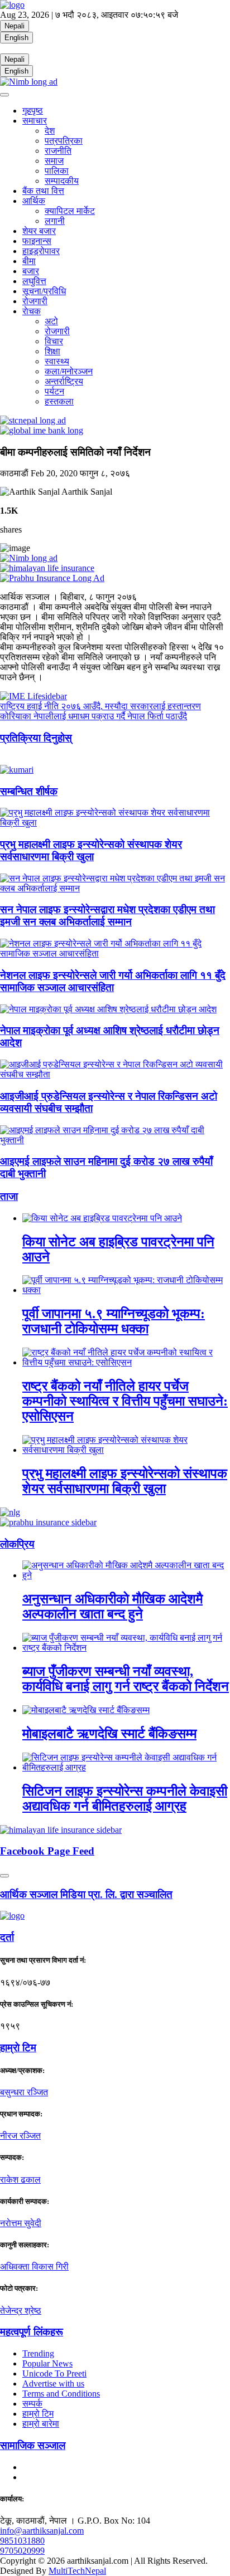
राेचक (32, 311)
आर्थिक (34, 201)
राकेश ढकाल (20, 2180)
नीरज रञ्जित (20, 2136)
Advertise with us (53, 2384)
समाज (54, 161)
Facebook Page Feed (47, 1851)
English (16, 38)
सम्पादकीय (62, 181)
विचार (54, 341)
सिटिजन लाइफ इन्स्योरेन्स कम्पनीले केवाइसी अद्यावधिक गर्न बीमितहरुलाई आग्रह (125, 1799)
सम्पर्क (32, 2404)
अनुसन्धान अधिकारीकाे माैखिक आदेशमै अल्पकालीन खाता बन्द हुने (112, 1606)
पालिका (57, 171)
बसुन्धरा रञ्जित (24, 2092)
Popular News (47, 2363)
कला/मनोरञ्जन (69, 371)
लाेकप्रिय (17, 1544)
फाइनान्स (37, 241)
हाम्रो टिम (38, 2414)
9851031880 (22, 2541)
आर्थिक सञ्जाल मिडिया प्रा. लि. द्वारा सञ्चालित (86, 1894)
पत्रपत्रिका (64, 141)
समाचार (35, 121)
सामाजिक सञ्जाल (33, 2445)
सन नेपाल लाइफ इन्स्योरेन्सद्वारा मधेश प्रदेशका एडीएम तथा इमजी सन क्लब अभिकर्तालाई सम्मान (107, 916)
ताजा (9, 1196)
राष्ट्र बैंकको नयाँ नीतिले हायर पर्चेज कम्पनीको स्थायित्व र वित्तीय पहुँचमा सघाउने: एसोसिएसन (125, 1401)
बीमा (29, 261)
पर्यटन (54, 391)
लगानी (55, 221)
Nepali (15, 26)
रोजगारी (35, 301)
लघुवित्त (34, 281)
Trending (38, 2353)
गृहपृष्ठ (33, 111)
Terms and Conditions (61, 2394)
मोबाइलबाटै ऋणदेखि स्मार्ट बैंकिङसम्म (109, 1734)
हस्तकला (59, 401)
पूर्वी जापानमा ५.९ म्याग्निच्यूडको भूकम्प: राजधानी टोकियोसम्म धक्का (114, 1321)
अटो (51, 321)
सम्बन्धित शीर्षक (29, 791)
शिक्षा (52, 351)
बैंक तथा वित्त (43, 191)
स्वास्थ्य (57, 361)
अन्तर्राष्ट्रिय (64, 381)
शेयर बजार (39, 231)
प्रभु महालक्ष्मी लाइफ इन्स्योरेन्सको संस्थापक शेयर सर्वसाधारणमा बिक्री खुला (91, 850)
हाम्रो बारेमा (41, 2424)
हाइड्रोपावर (41, 251)
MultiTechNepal (77, 2571)
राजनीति (58, 151)
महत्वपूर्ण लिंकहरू (32, 2332)
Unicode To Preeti (54, 2373)
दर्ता (7, 1937)
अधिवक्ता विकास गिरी (34, 2267)
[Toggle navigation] (4, 95)
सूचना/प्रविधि (44, 291)
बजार (31, 271)
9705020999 (22, 2551)
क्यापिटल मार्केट (70, 211)
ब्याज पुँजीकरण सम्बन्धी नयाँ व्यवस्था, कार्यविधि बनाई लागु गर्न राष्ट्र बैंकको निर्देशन (126, 1679)
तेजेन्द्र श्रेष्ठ (21, 2311)
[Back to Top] (4, 1876)
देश (50, 131)
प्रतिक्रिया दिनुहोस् (36, 738)
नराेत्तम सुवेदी (21, 2223)
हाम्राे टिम (18, 2048)
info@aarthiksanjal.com (42, 2531)
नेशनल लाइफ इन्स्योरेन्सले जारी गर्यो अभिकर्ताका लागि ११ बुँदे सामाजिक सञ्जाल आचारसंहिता (113, 981)
